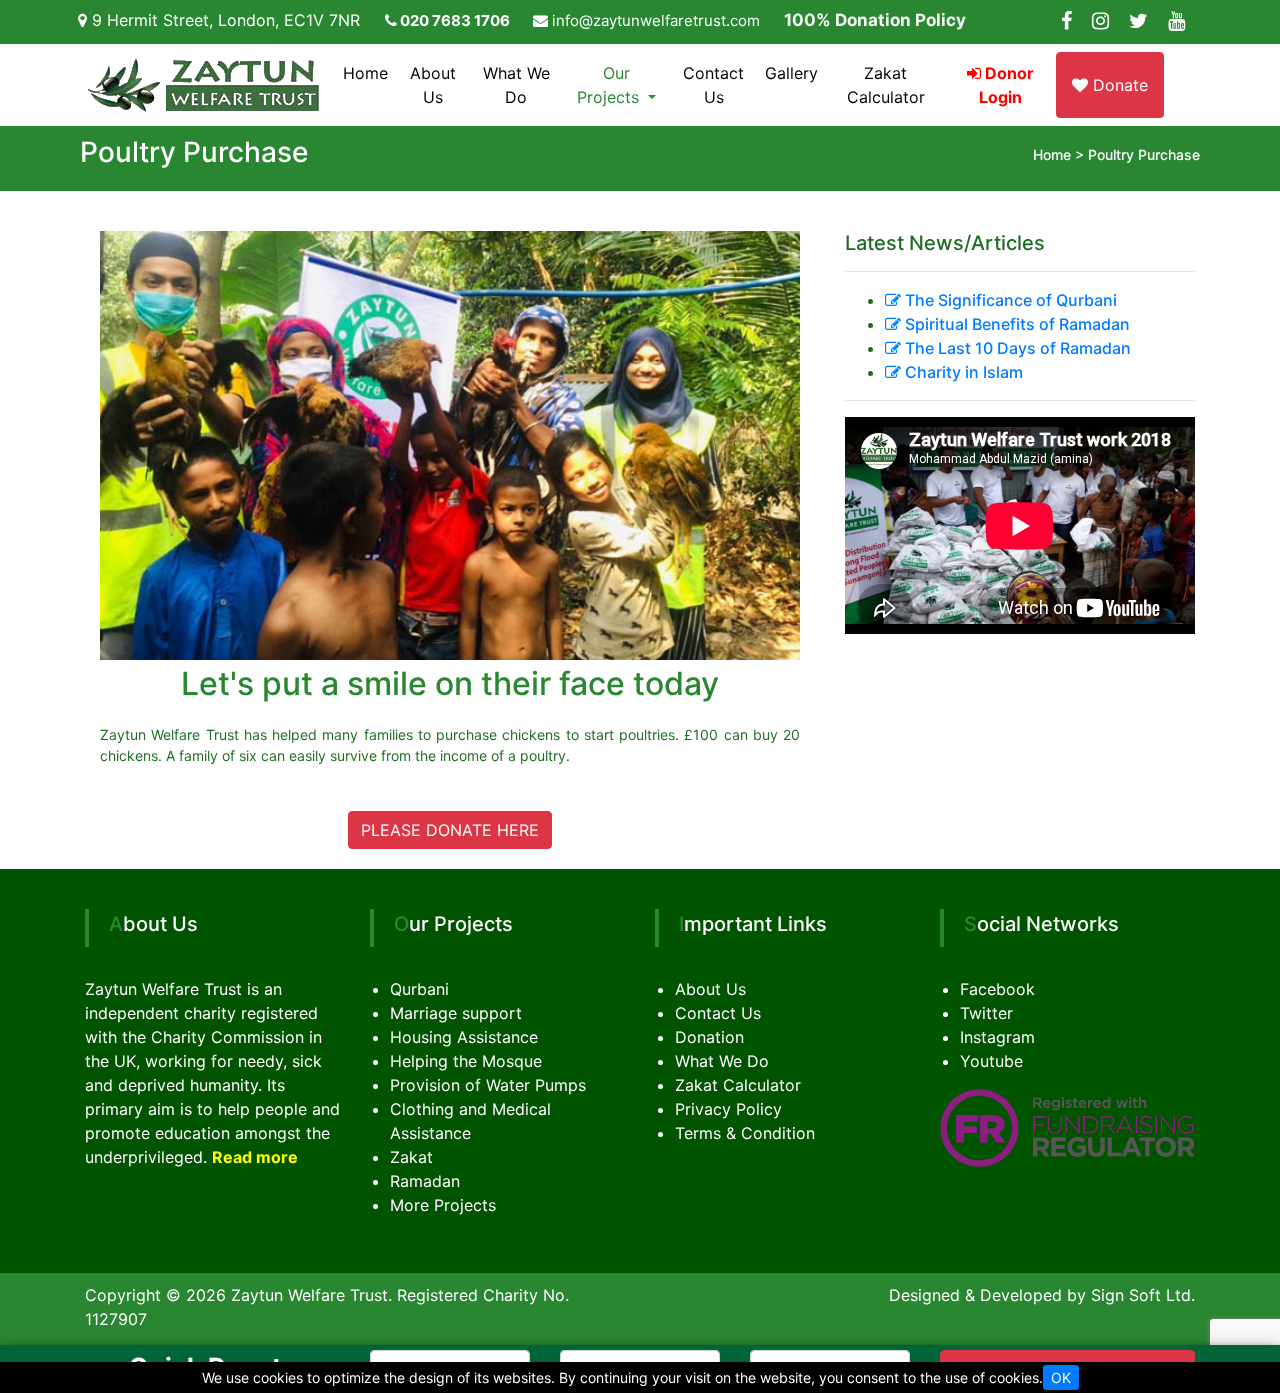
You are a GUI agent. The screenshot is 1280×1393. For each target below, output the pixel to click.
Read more (255, 1157)
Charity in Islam (962, 372)
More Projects (443, 1205)
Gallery (791, 73)
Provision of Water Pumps (488, 1085)
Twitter (986, 1013)
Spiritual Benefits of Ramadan (1015, 324)
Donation (709, 1037)
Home (365, 73)
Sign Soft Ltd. (1143, 1295)
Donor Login (1006, 85)
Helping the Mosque (466, 1061)
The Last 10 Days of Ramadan (1016, 348)
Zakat (411, 1157)
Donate (1118, 85)
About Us (433, 85)
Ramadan (425, 1181)
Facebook (997, 989)
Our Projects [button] (610, 85)
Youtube (991, 1061)
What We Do (516, 85)
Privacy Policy (728, 1109)
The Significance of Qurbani (1009, 300)
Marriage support (456, 1013)
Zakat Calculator (886, 85)
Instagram (997, 1037)
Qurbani (419, 989)
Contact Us (713, 85)
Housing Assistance (464, 1037)
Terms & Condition (745, 1133)
